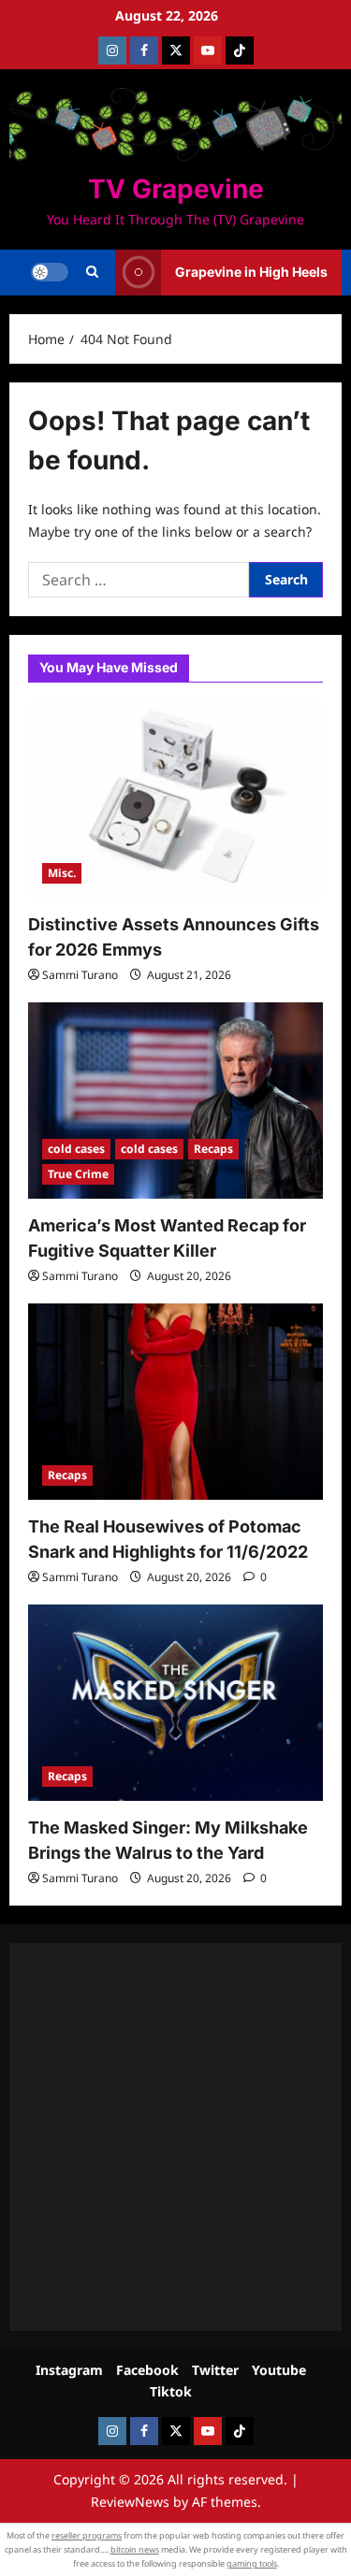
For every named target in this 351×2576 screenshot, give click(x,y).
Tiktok (171, 2391)
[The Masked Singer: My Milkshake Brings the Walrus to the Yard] (175, 1703)
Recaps (213, 1149)
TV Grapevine (176, 189)
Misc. (62, 873)
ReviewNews (130, 2502)
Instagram (69, 2370)
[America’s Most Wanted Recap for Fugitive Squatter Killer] (175, 1101)
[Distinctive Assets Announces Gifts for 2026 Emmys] (175, 799)
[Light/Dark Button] (50, 272)
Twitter (215, 2370)
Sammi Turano (80, 975)
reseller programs (87, 2535)
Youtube (279, 2370)
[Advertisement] (175, 2137)
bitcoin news (135, 2549)
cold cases (76, 1149)
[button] (92, 272)
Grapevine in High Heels (251, 272)
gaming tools (252, 2563)
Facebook (147, 2370)
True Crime (78, 1174)
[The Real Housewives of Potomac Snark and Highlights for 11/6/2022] (175, 1402)
